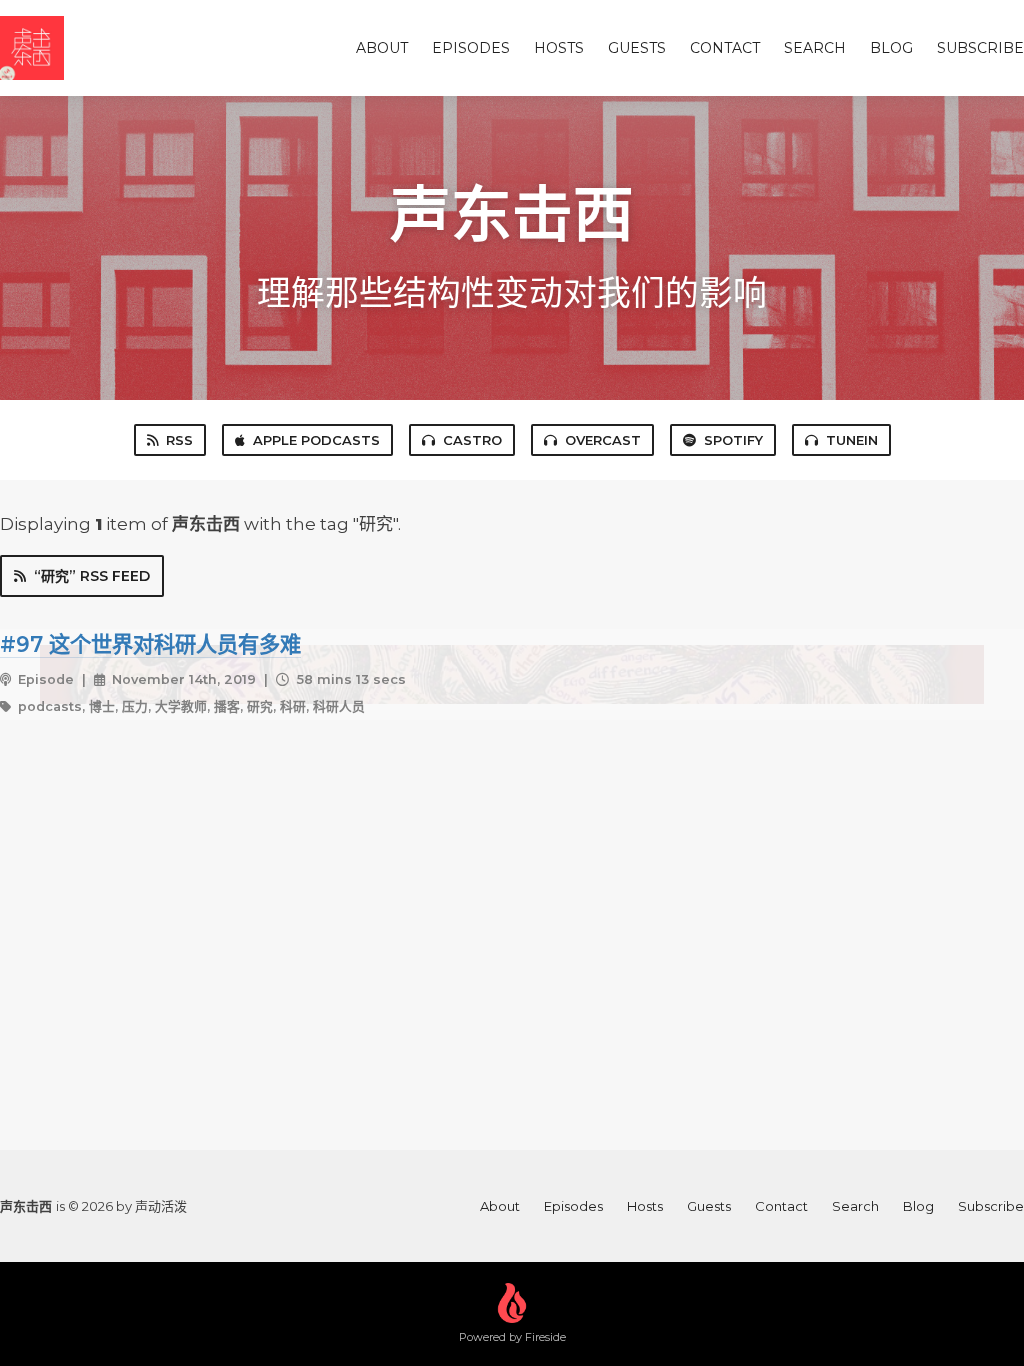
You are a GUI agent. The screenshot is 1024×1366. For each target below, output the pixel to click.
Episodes (471, 48)
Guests (637, 48)
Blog (891, 48)
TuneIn (852, 440)
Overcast (603, 440)
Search (815, 48)
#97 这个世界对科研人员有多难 (150, 644)
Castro (472, 440)
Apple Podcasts (316, 440)
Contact (725, 48)
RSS (179, 440)
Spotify (733, 440)
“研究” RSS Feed (92, 576)
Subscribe (980, 48)
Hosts (559, 48)
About (382, 48)
